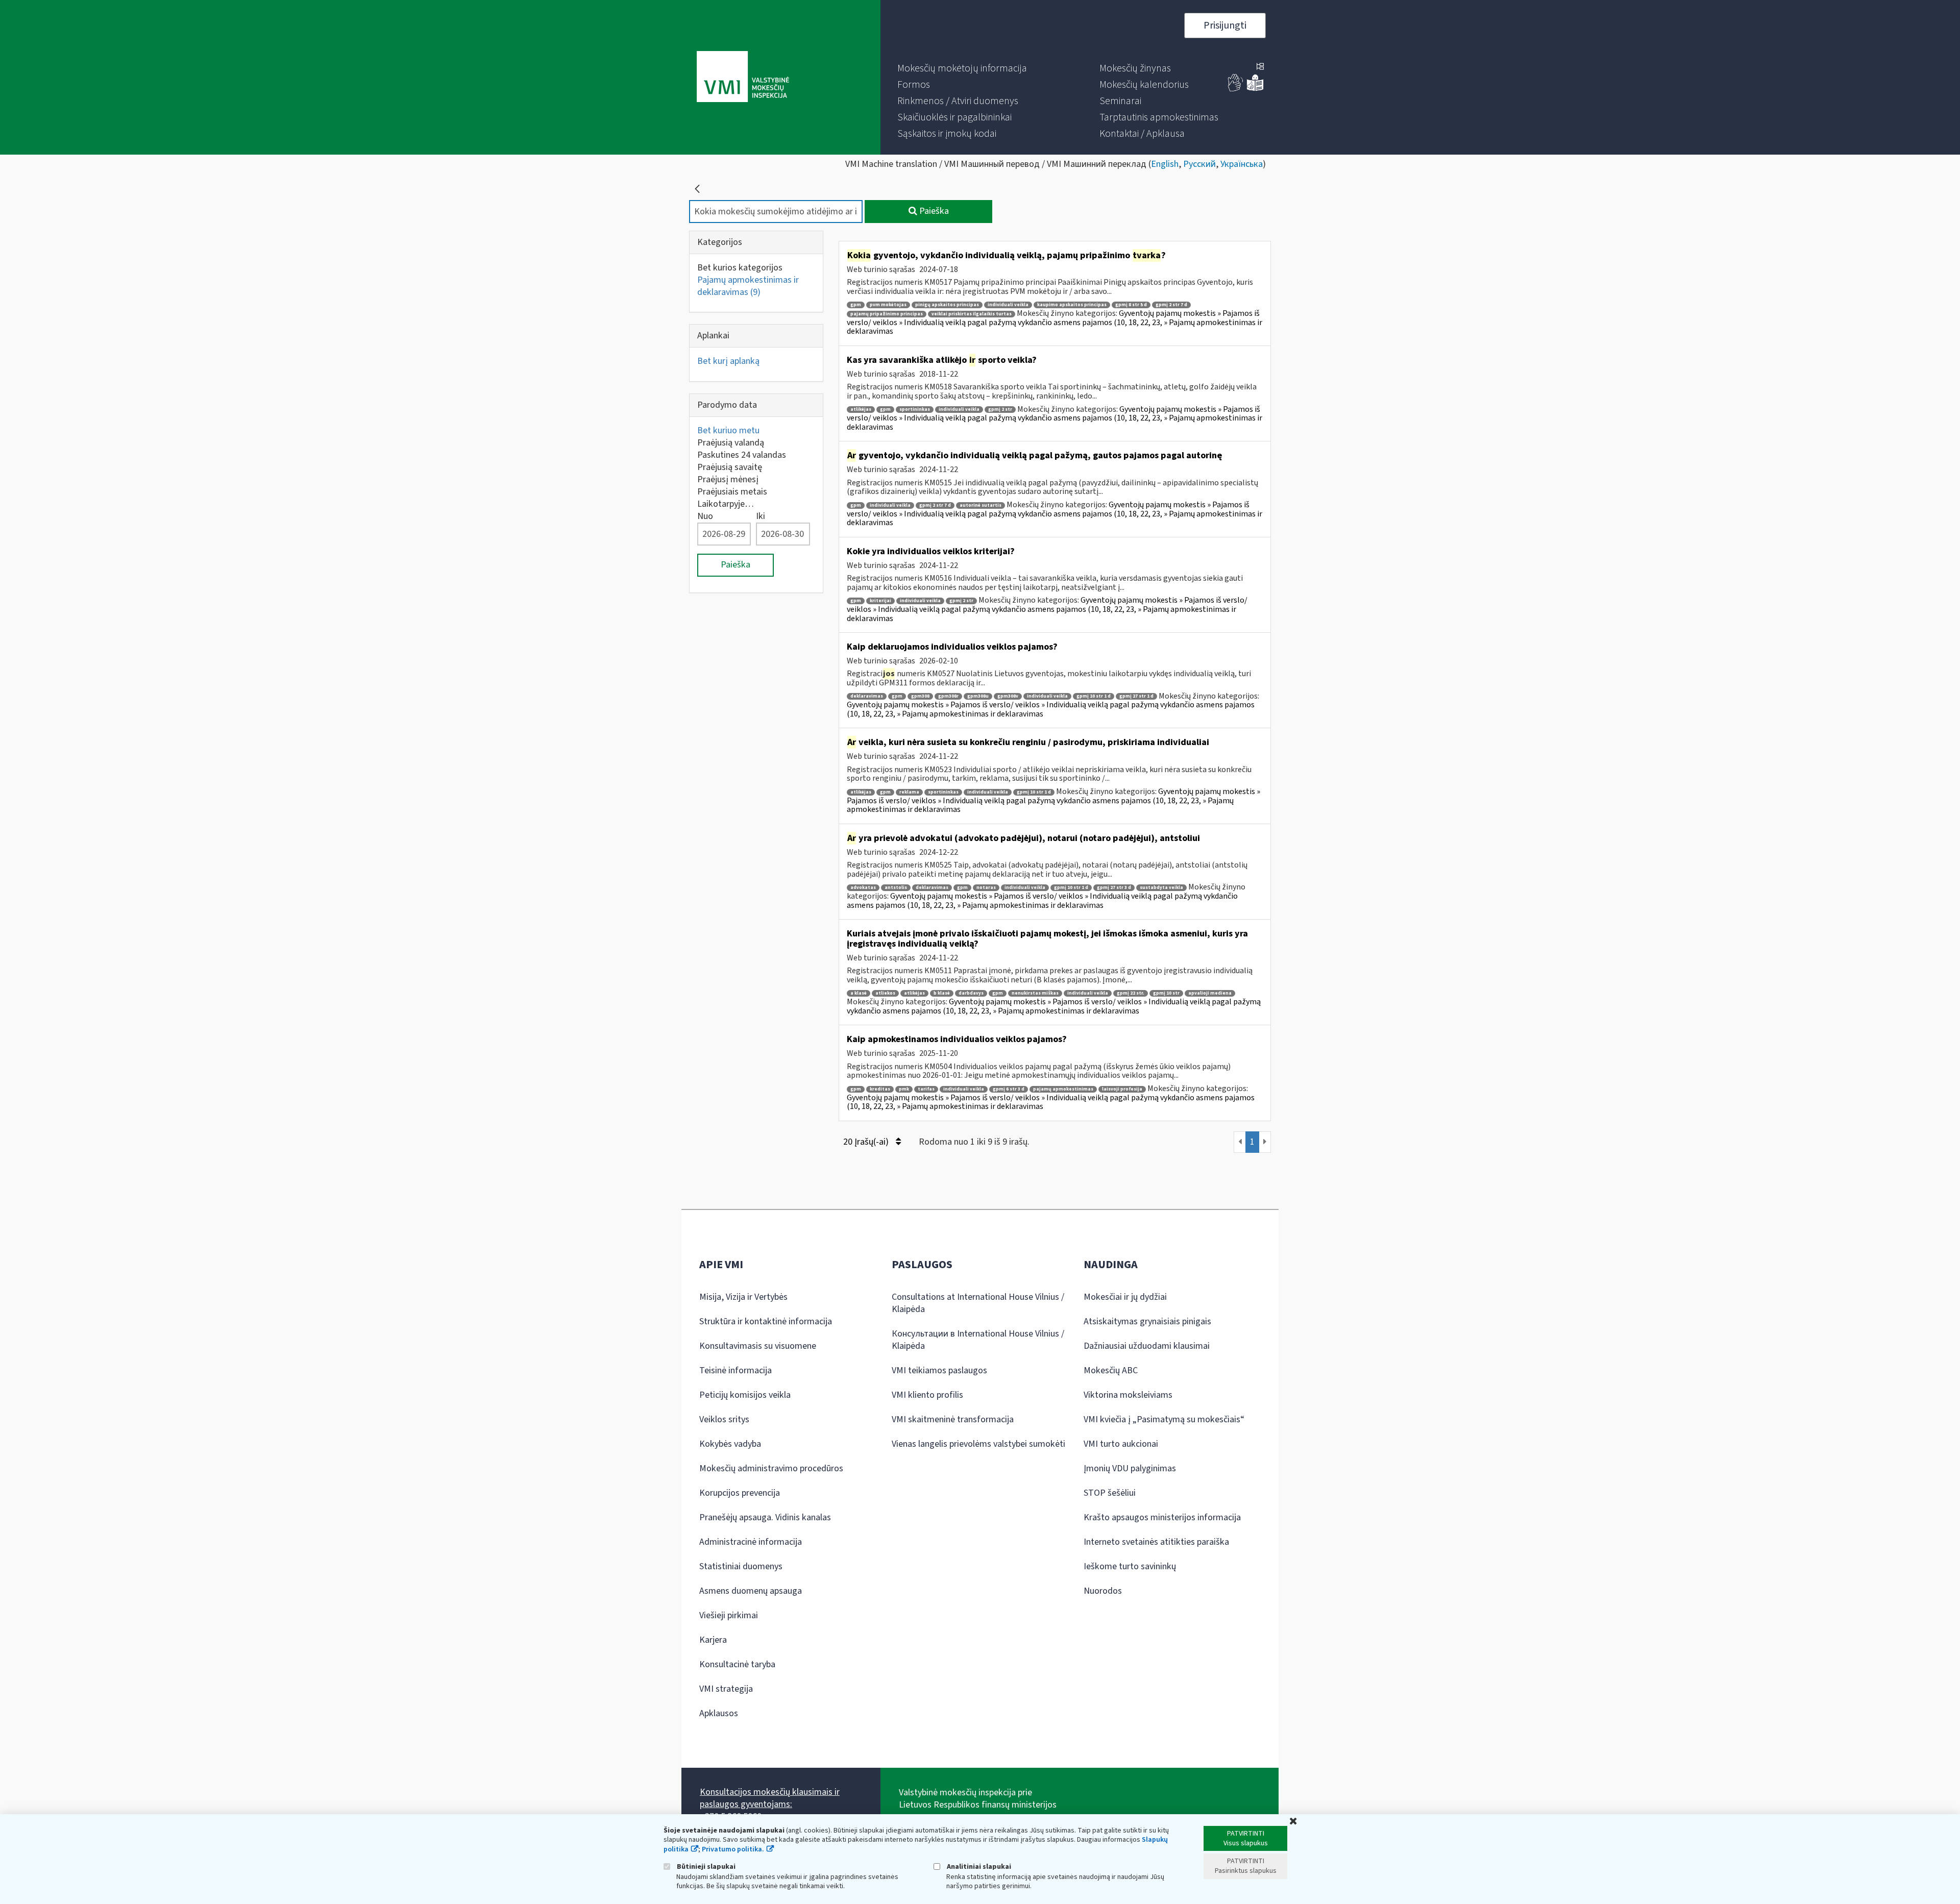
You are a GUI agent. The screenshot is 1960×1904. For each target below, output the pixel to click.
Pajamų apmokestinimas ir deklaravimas (748, 286)
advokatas (863, 888)
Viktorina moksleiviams (1128, 1395)
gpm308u (978, 696)
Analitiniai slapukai (978, 1866)
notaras (986, 888)
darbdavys (971, 993)
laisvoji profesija (1122, 1089)
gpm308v (1008, 696)
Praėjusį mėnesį (728, 479)
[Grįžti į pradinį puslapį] (697, 189)
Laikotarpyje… (726, 504)
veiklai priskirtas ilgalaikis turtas (972, 314)
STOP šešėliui (1110, 1493)
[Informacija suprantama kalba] (1255, 89)
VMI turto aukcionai (1121, 1444)
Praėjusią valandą (731, 443)
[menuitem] (962, 68)
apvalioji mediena (1210, 993)
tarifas (926, 1089)
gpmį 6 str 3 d (1009, 1089)
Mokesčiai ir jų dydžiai (1125, 1297)
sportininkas (915, 410)
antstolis (896, 888)
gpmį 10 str (1166, 993)
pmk (904, 1089)
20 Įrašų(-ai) (867, 1142)
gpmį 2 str (1000, 410)
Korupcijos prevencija (740, 1493)
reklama (909, 792)
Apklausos (719, 1713)
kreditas (880, 1089)
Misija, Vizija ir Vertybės (743, 1297)
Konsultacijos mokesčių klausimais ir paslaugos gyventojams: (770, 1798)
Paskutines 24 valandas (742, 455)
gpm (856, 305)
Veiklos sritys (724, 1419)
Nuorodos (1103, 1591)
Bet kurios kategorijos (740, 268)
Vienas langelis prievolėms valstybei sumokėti (978, 1444)
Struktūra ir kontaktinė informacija (766, 1321)
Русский (1199, 164)
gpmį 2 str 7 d (1171, 305)
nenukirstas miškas (1035, 993)
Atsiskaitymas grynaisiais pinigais (1147, 1321)
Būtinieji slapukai (705, 1866)
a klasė (859, 993)
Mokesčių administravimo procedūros (771, 1468)
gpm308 (920, 696)
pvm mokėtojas (888, 305)
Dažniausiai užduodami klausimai (1147, 1346)
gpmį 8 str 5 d (1131, 305)
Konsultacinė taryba (737, 1664)
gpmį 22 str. (1131, 993)
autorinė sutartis (981, 505)
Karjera (713, 1640)
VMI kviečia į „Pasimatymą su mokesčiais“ (1164, 1419)
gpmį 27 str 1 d (1136, 696)
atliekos (885, 993)
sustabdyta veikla (1161, 888)
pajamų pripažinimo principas (887, 314)
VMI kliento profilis (927, 1395)
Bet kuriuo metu (728, 430)
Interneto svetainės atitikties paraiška (1156, 1542)
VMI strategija (726, 1689)
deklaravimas (867, 696)
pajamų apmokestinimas (1063, 1089)
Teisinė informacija (736, 1370)
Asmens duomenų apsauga (751, 1591)
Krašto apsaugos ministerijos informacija (1162, 1517)
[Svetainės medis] (1260, 67)
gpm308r (948, 696)
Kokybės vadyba (730, 1444)
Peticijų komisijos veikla (745, 1395)
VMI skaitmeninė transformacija (953, 1419)
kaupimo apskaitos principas (1072, 305)
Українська (1242, 164)
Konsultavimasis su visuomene (758, 1346)
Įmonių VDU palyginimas (1130, 1468)
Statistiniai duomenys (741, 1566)
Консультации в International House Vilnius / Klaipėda (978, 1340)
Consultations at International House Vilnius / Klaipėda (978, 1303)
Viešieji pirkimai (729, 1615)
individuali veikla (1008, 305)
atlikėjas (861, 410)
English (1165, 164)
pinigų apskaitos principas (947, 305)
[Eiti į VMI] (743, 78)
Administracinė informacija (751, 1542)
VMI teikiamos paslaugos (939, 1370)
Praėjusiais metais (732, 492)
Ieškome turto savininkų (1130, 1566)
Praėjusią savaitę (730, 467)
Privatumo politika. (733, 1849)
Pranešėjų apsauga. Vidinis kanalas (765, 1517)
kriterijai (880, 601)
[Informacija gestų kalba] (1236, 89)
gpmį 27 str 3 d (1114, 888)
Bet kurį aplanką (728, 361)
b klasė (942, 993)
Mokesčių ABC (1111, 1370)
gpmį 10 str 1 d (1094, 696)
